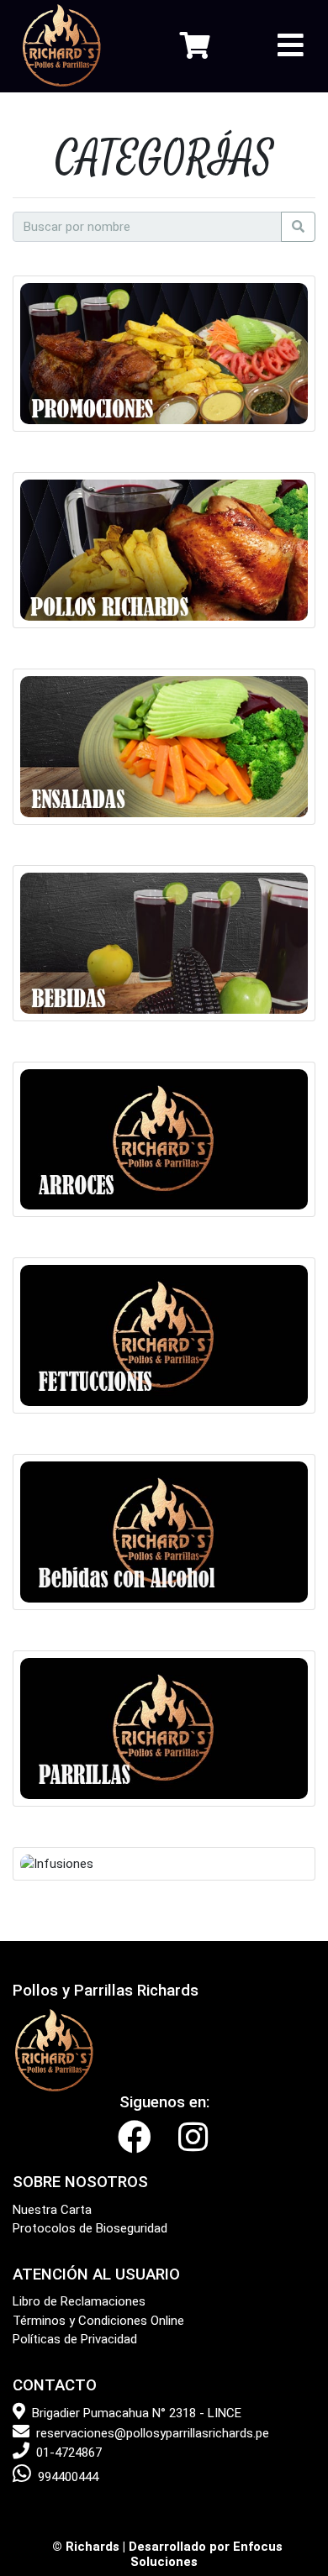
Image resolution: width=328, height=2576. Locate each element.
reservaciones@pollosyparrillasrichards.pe (153, 2433)
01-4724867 (69, 2453)
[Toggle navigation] (291, 46)
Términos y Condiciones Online (98, 2321)
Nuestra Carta (52, 2210)
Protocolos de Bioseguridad (90, 2228)
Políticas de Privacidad (75, 2339)
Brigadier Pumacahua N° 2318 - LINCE (137, 2413)
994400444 (68, 2477)
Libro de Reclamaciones (79, 2301)
